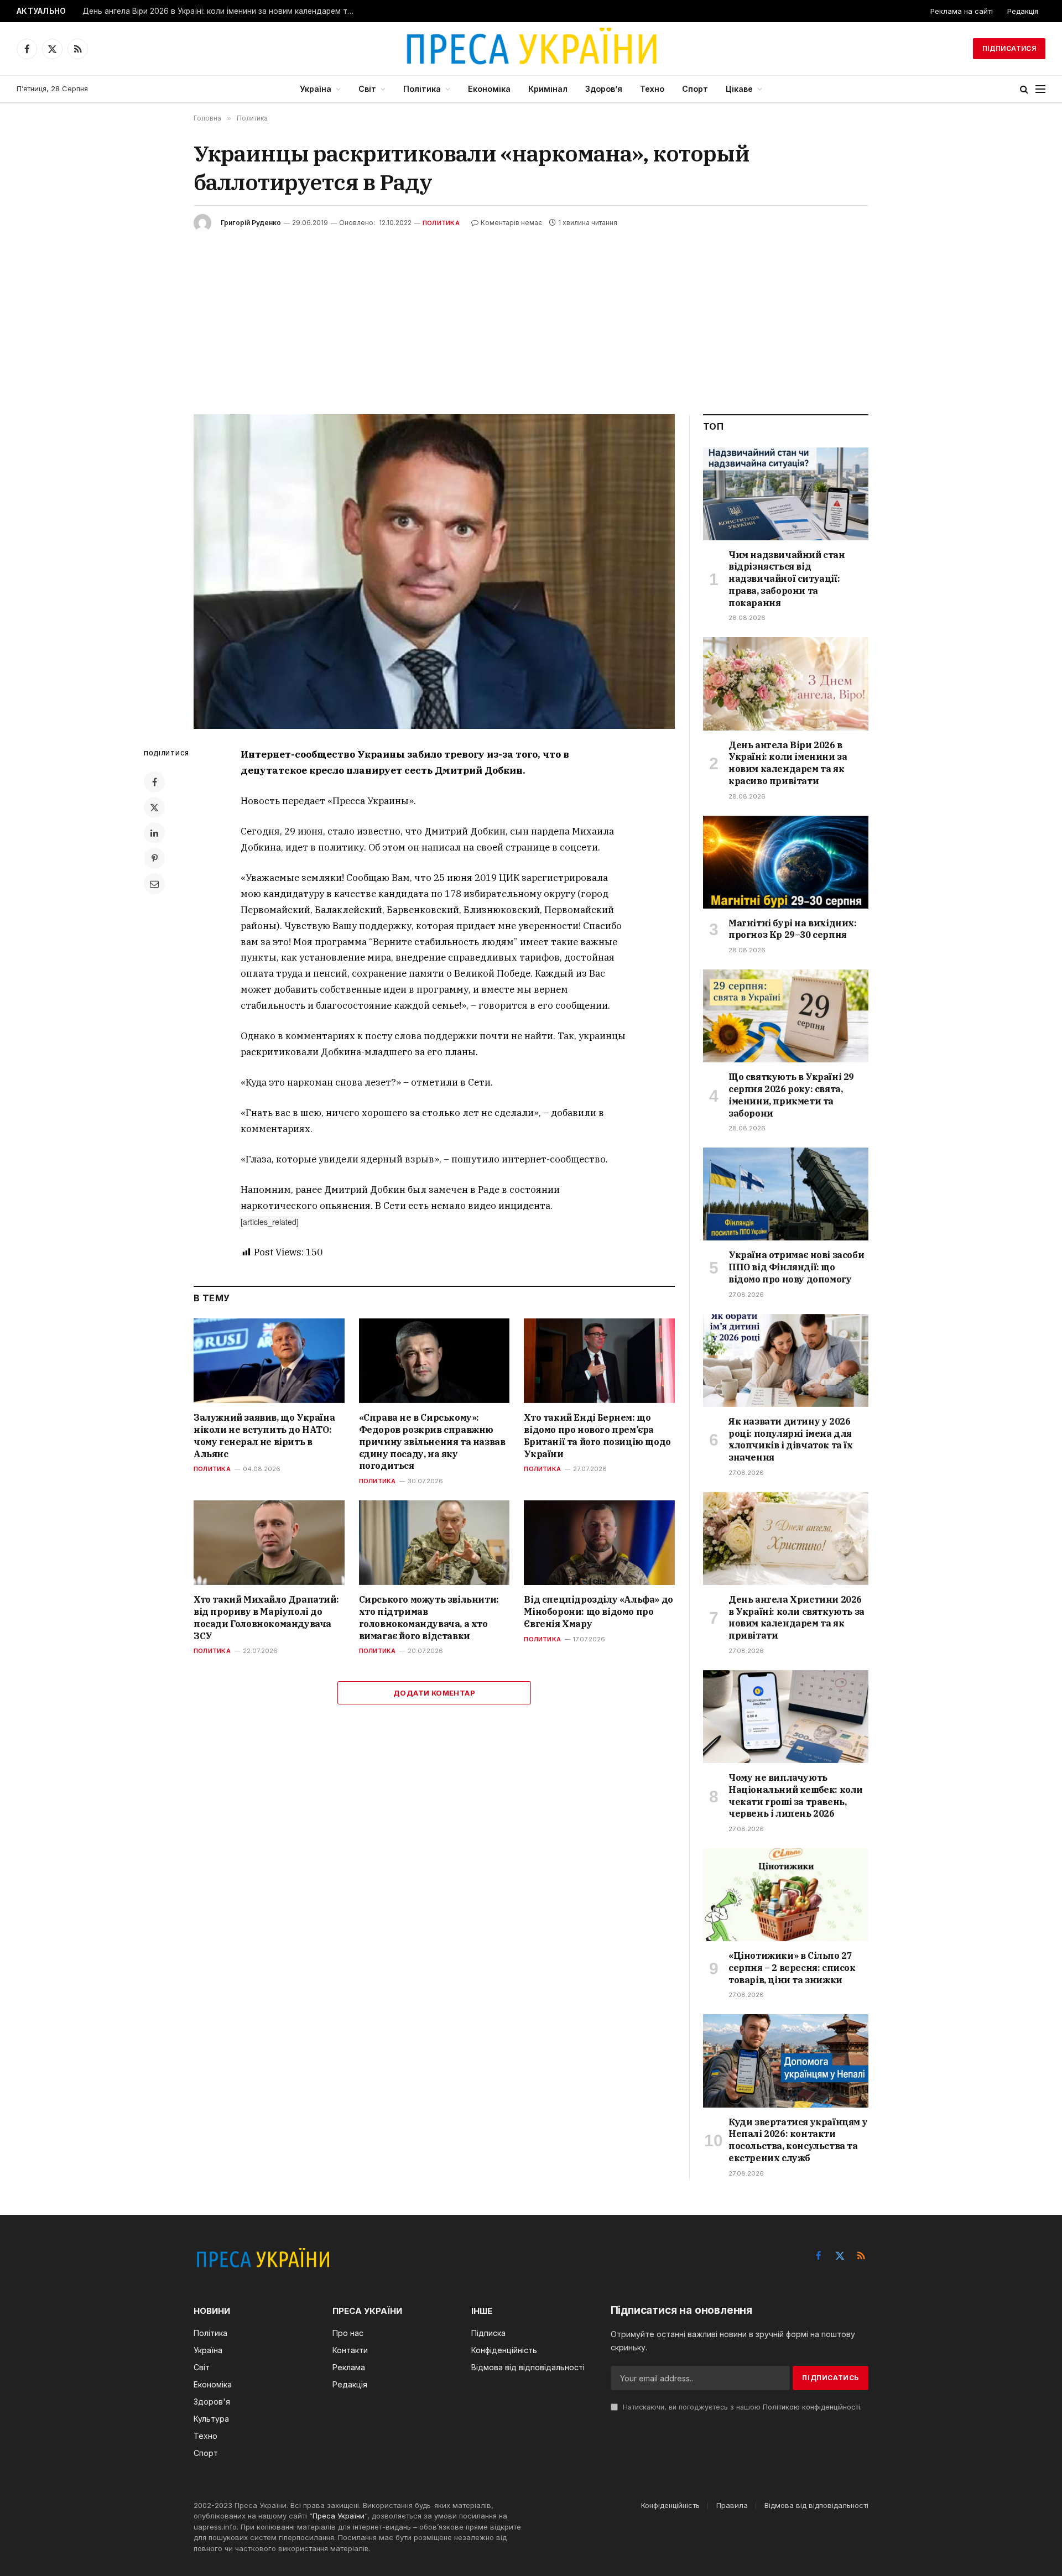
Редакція (1023, 11)
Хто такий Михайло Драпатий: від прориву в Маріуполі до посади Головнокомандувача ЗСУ (266, 1617)
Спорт (695, 89)
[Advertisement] (531, 315)
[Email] (154, 884)
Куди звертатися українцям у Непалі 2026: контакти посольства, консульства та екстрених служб (798, 2140)
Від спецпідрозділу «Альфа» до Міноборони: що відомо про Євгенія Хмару (598, 1612)
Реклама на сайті (962, 11)
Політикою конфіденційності (811, 2407)
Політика (422, 89)
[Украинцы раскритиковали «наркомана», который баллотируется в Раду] (434, 572)
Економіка (489, 89)
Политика (441, 223)
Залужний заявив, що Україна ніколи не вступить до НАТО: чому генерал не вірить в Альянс (264, 1435)
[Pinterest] (154, 858)
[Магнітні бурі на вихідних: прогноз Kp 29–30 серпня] (786, 862)
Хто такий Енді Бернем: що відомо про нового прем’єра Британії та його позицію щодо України (597, 1435)
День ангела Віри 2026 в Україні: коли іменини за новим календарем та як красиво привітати (221, 11)
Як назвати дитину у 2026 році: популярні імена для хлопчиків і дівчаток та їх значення (791, 1439)
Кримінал (548, 89)
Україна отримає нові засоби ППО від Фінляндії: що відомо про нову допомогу (796, 1267)
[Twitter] (154, 807)
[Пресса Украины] (531, 49)
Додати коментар (434, 1693)
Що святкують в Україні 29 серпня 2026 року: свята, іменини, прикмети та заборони (791, 1095)
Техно (652, 89)
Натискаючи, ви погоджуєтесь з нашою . (741, 2407)
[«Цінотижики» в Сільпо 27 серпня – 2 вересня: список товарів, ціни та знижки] (786, 1895)
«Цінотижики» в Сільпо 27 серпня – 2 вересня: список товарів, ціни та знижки (792, 1968)
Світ (367, 89)
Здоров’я (604, 89)
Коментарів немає (511, 223)
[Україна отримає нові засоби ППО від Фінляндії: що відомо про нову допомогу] (786, 1194)
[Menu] (1040, 89)
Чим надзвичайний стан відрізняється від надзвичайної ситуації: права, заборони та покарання (787, 579)
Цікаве (739, 89)
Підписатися (1009, 48)
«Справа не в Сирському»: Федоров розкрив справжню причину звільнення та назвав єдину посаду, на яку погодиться (432, 1441)
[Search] (1024, 89)
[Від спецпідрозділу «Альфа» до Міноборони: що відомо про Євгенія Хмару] (599, 1543)
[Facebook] (154, 782)
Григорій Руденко (251, 223)
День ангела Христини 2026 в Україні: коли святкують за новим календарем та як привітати (796, 1617)
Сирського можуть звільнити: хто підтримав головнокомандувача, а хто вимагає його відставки (429, 1617)
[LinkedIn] (154, 833)
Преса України (339, 2516)
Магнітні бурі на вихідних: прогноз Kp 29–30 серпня (793, 929)
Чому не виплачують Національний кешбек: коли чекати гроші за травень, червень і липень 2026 (796, 1795)
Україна (316, 89)
